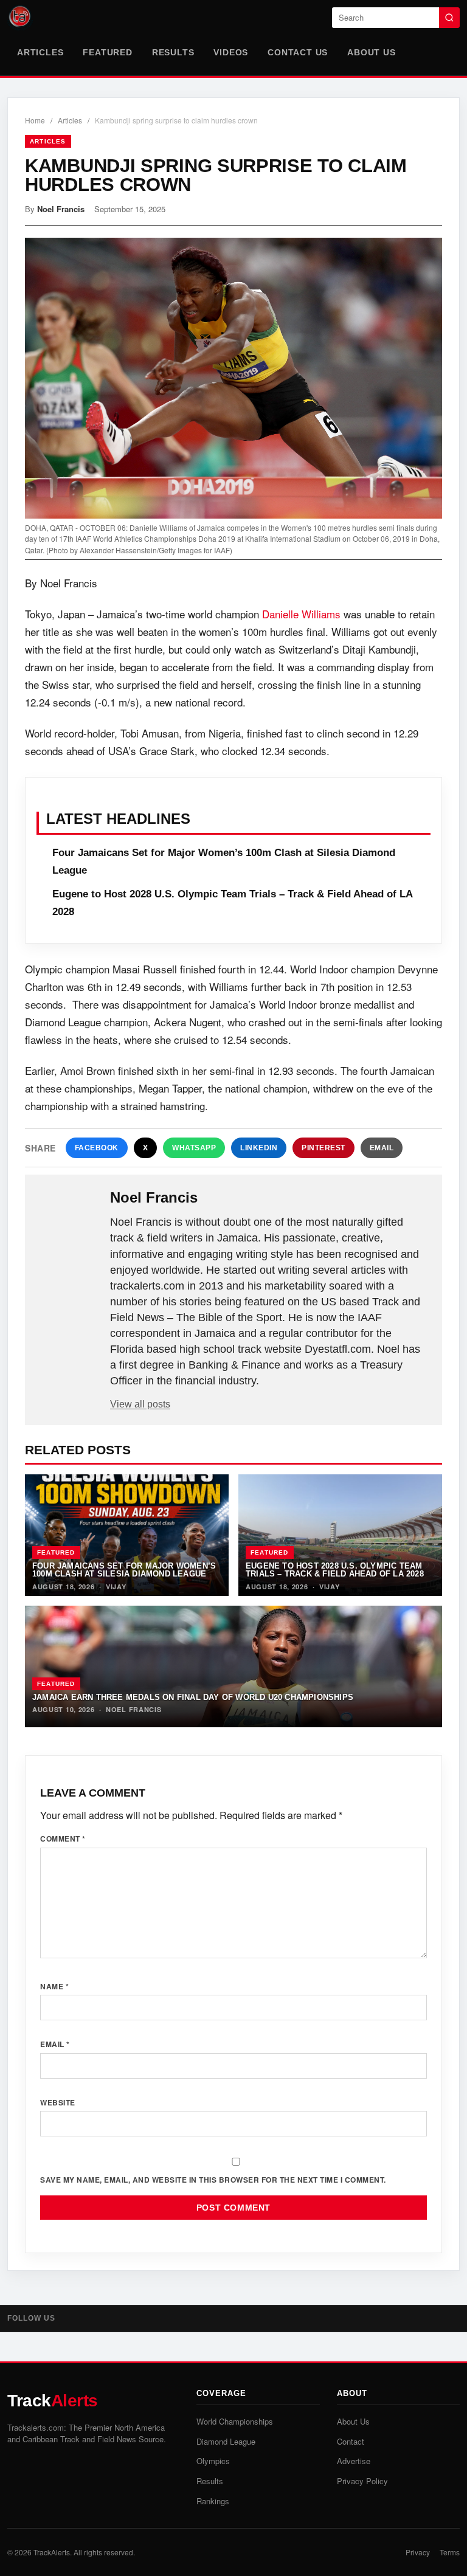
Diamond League (226, 2441)
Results (173, 52)
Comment (63, 1839)
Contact (351, 2441)
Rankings (213, 2501)
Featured (107, 52)
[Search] (449, 18)
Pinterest (323, 1148)
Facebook (97, 1148)
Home (35, 120)
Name (54, 1986)
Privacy (418, 2552)
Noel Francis (61, 209)
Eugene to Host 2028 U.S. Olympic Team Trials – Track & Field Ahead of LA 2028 (335, 1570)
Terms (450, 2552)
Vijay (116, 1587)
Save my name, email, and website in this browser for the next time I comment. (213, 2180)
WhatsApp (194, 1148)
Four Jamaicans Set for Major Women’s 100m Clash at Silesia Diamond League (124, 1570)
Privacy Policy (362, 2481)
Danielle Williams (301, 614)
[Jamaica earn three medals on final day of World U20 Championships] (233, 1666)
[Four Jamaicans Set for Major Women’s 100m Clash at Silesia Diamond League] (127, 1535)
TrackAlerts (52, 2552)
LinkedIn (259, 1148)
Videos (231, 52)
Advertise (354, 2461)
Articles (40, 52)
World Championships (235, 2421)
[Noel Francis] (69, 1217)
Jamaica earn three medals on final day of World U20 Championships (193, 1697)
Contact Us (298, 52)
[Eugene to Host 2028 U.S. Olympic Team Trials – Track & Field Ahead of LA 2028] (340, 1535)
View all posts (140, 1404)
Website (58, 2102)
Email (382, 1148)
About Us (371, 52)
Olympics (213, 2461)
